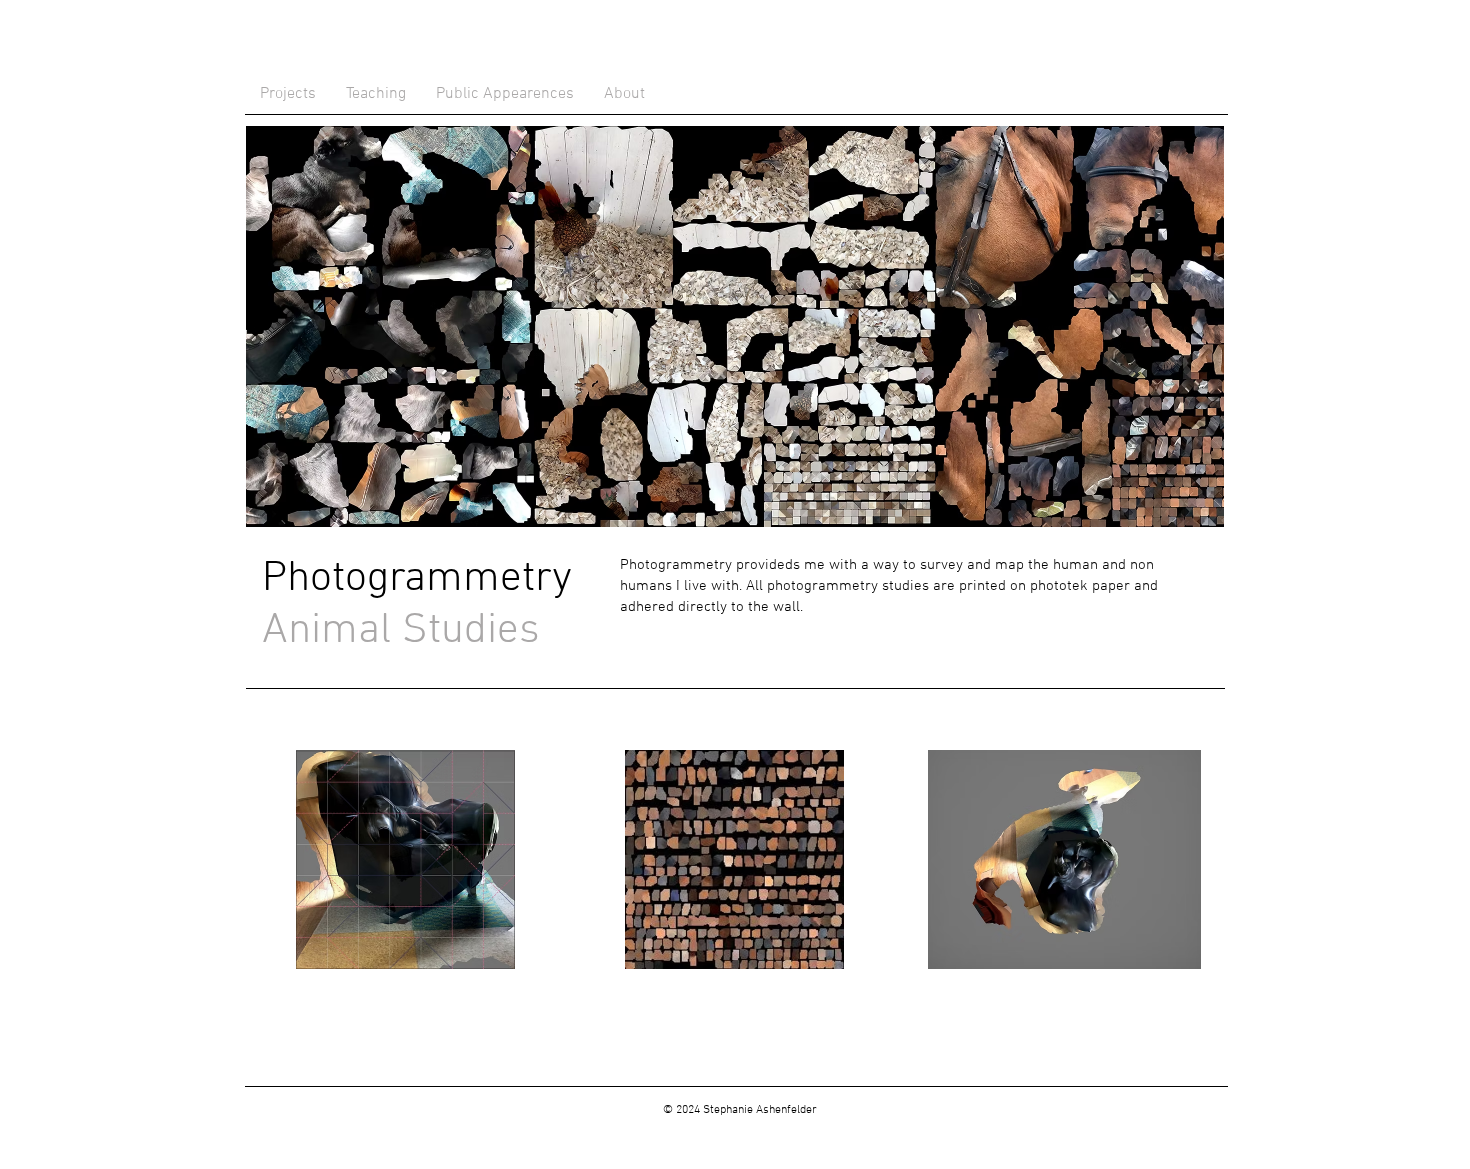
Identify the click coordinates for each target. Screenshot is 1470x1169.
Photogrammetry (417, 579)
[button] (405, 859)
